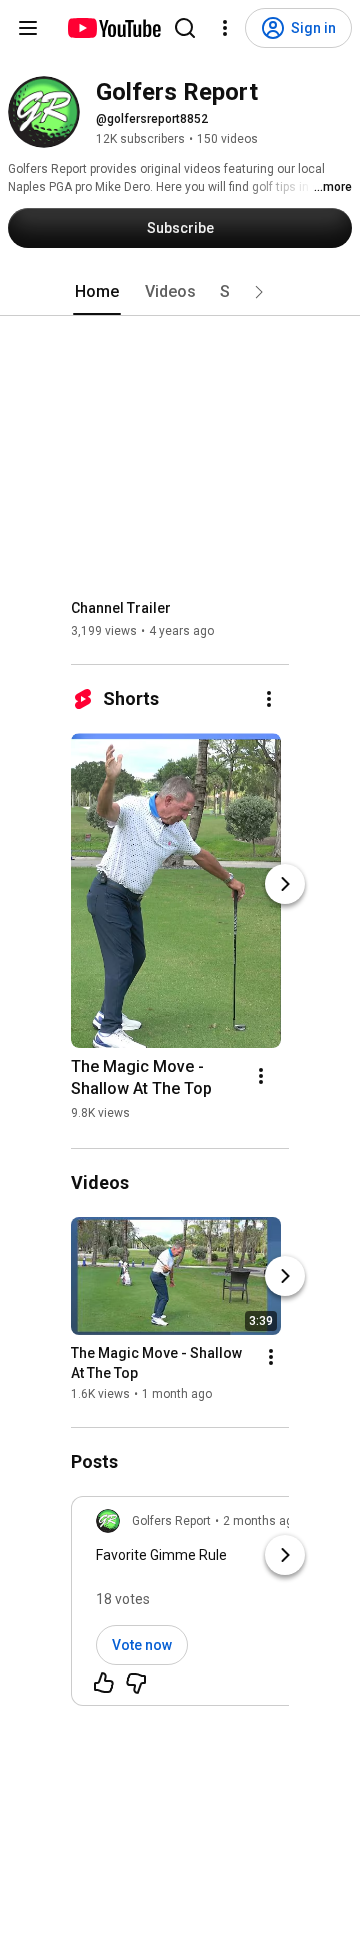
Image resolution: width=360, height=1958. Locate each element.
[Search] (185, 28)
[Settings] (225, 28)
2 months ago (261, 1521)
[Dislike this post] (136, 1683)
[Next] (285, 884)
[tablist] (180, 292)
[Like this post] (104, 1683)
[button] (259, 292)
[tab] (97, 292)
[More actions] (269, 699)
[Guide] (28, 28)
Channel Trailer (121, 608)
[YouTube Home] (113, 28)
